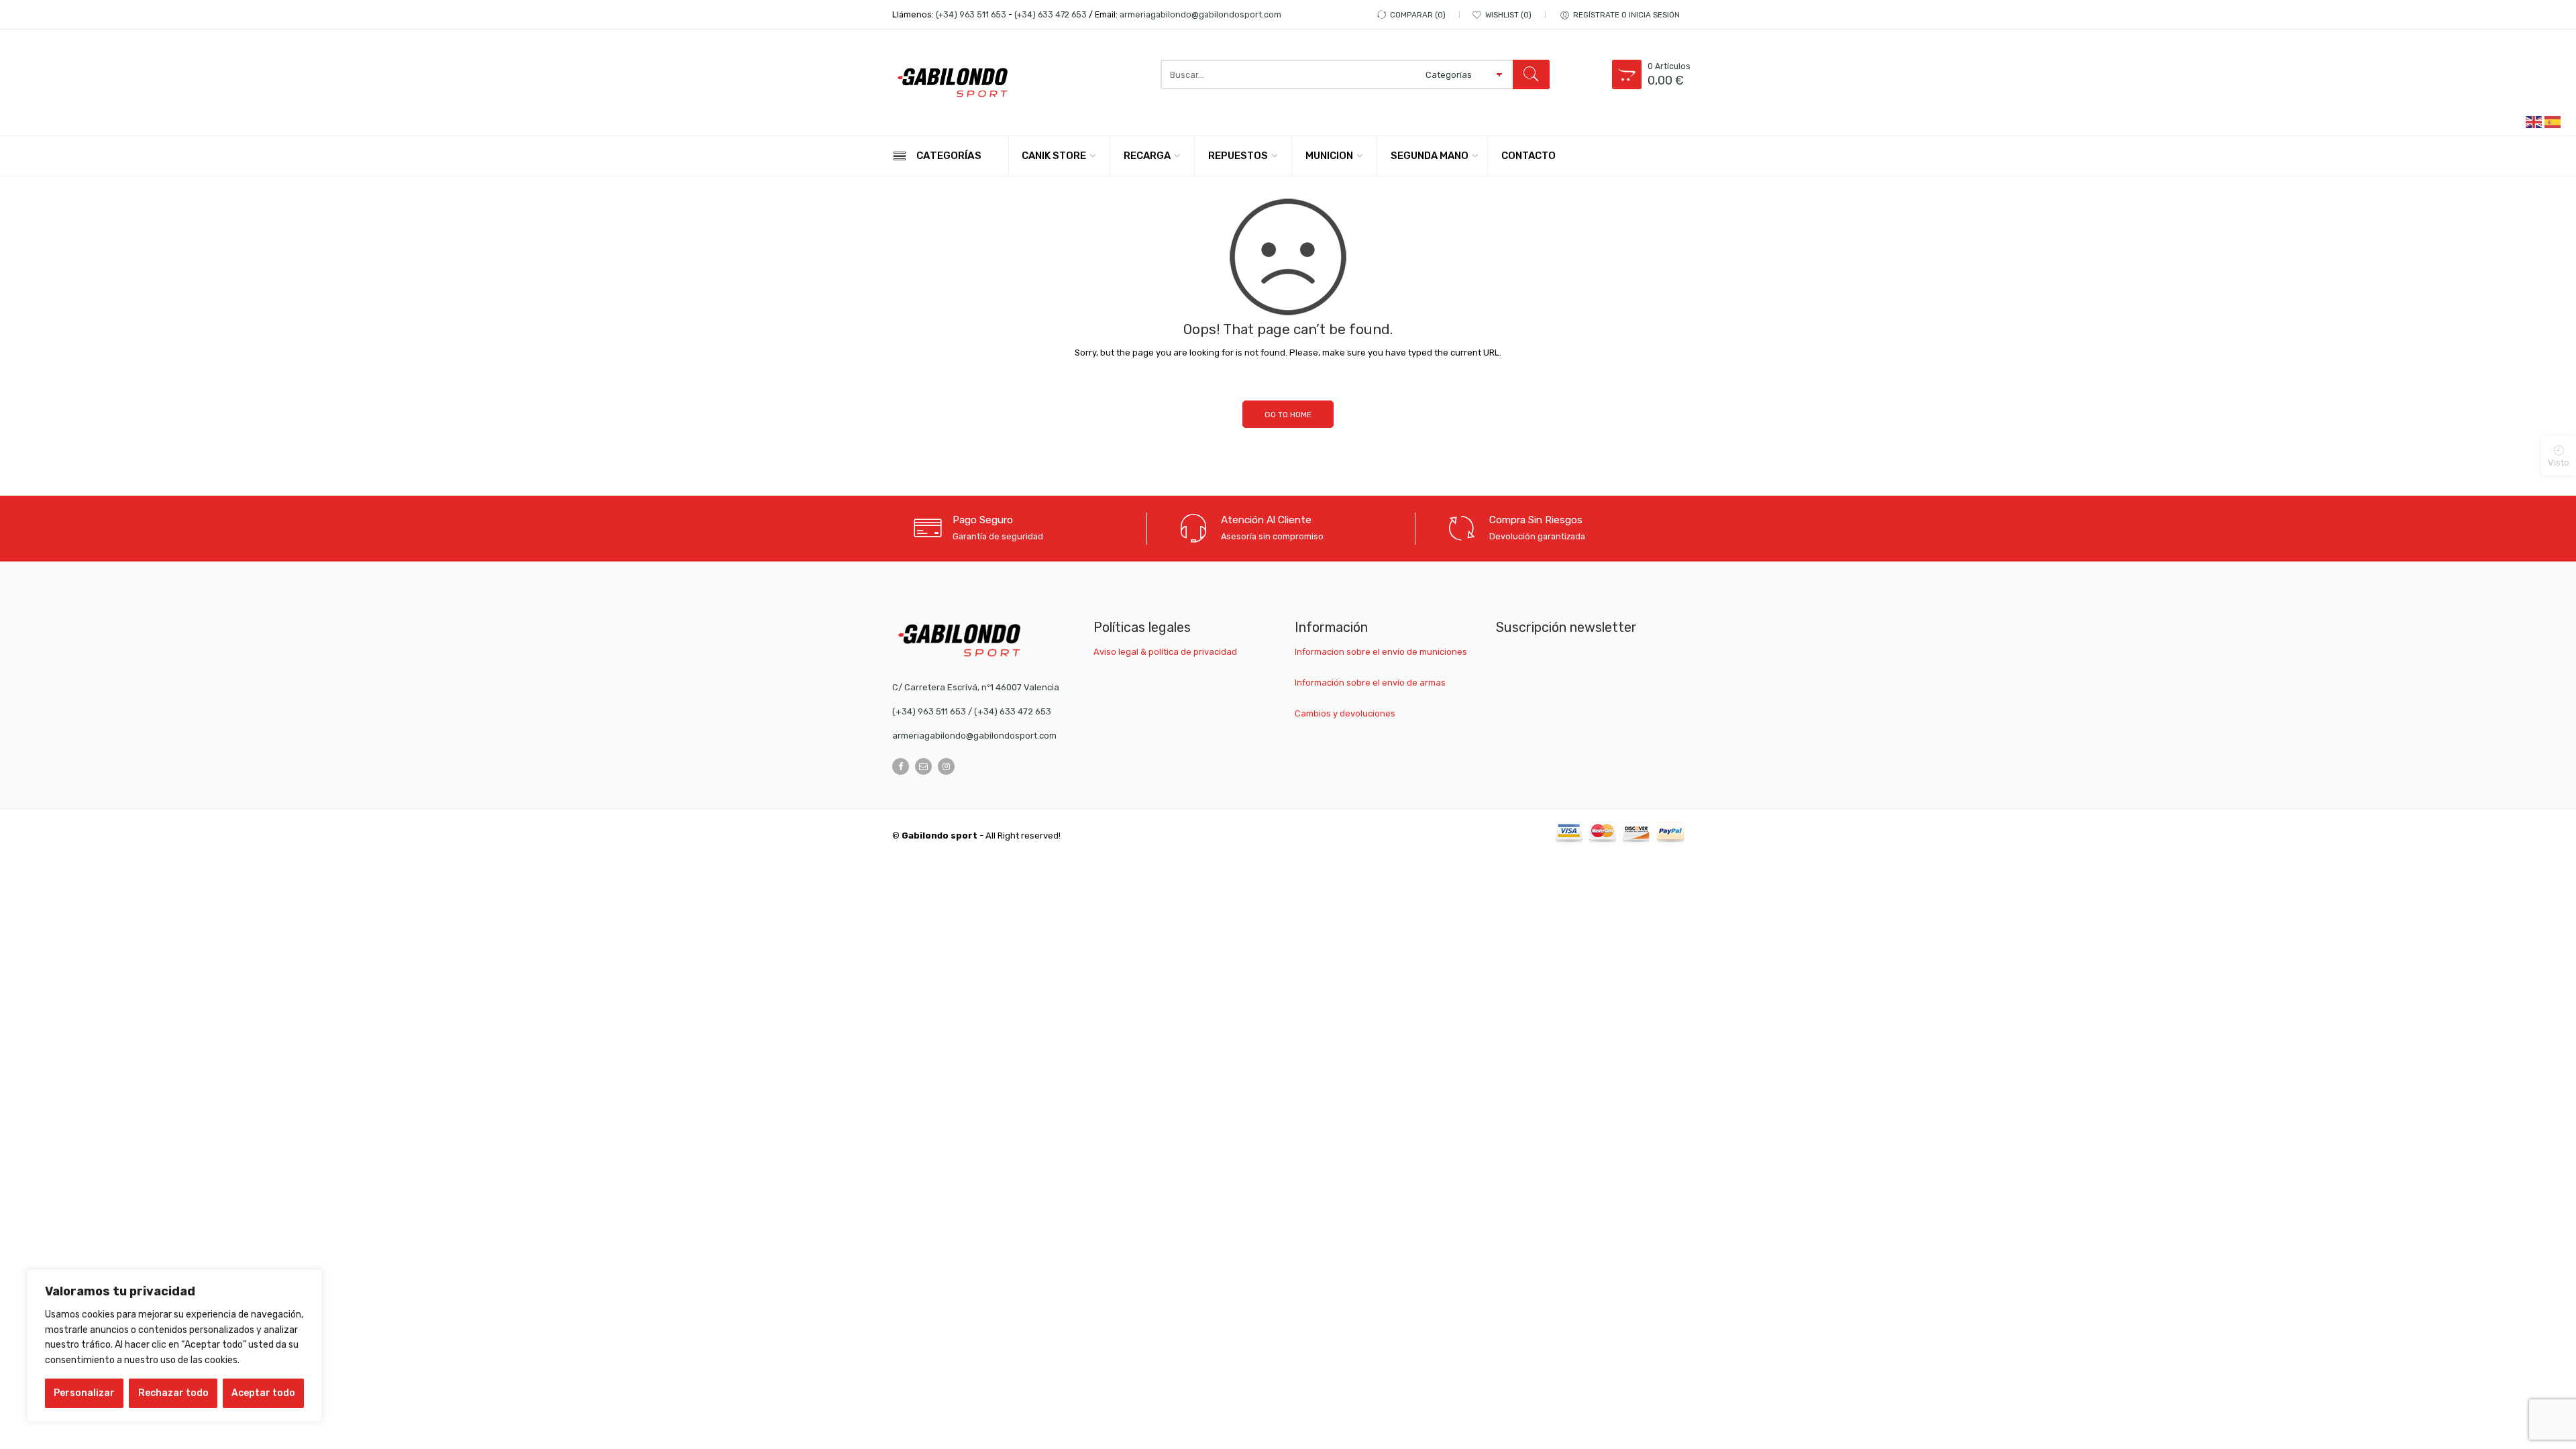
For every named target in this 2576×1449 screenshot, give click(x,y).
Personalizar (84, 1393)
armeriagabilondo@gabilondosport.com (1200, 14)
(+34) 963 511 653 (971, 14)
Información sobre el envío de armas (1370, 683)
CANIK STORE (1054, 156)
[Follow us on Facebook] (901, 766)
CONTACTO (1528, 156)
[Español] (2553, 121)
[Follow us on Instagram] (946, 766)
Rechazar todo (173, 1393)
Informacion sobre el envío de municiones (1381, 652)
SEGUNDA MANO (1430, 156)
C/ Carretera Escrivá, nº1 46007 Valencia (976, 687)
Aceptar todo (263, 1393)
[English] (2534, 121)
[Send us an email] (923, 766)
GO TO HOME (1288, 415)
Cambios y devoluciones (1345, 713)
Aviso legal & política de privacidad (1165, 652)
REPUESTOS (1238, 156)
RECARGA (1147, 156)
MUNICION (1329, 156)
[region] (174, 1346)
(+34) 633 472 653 (1051, 14)
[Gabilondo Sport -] (953, 83)
